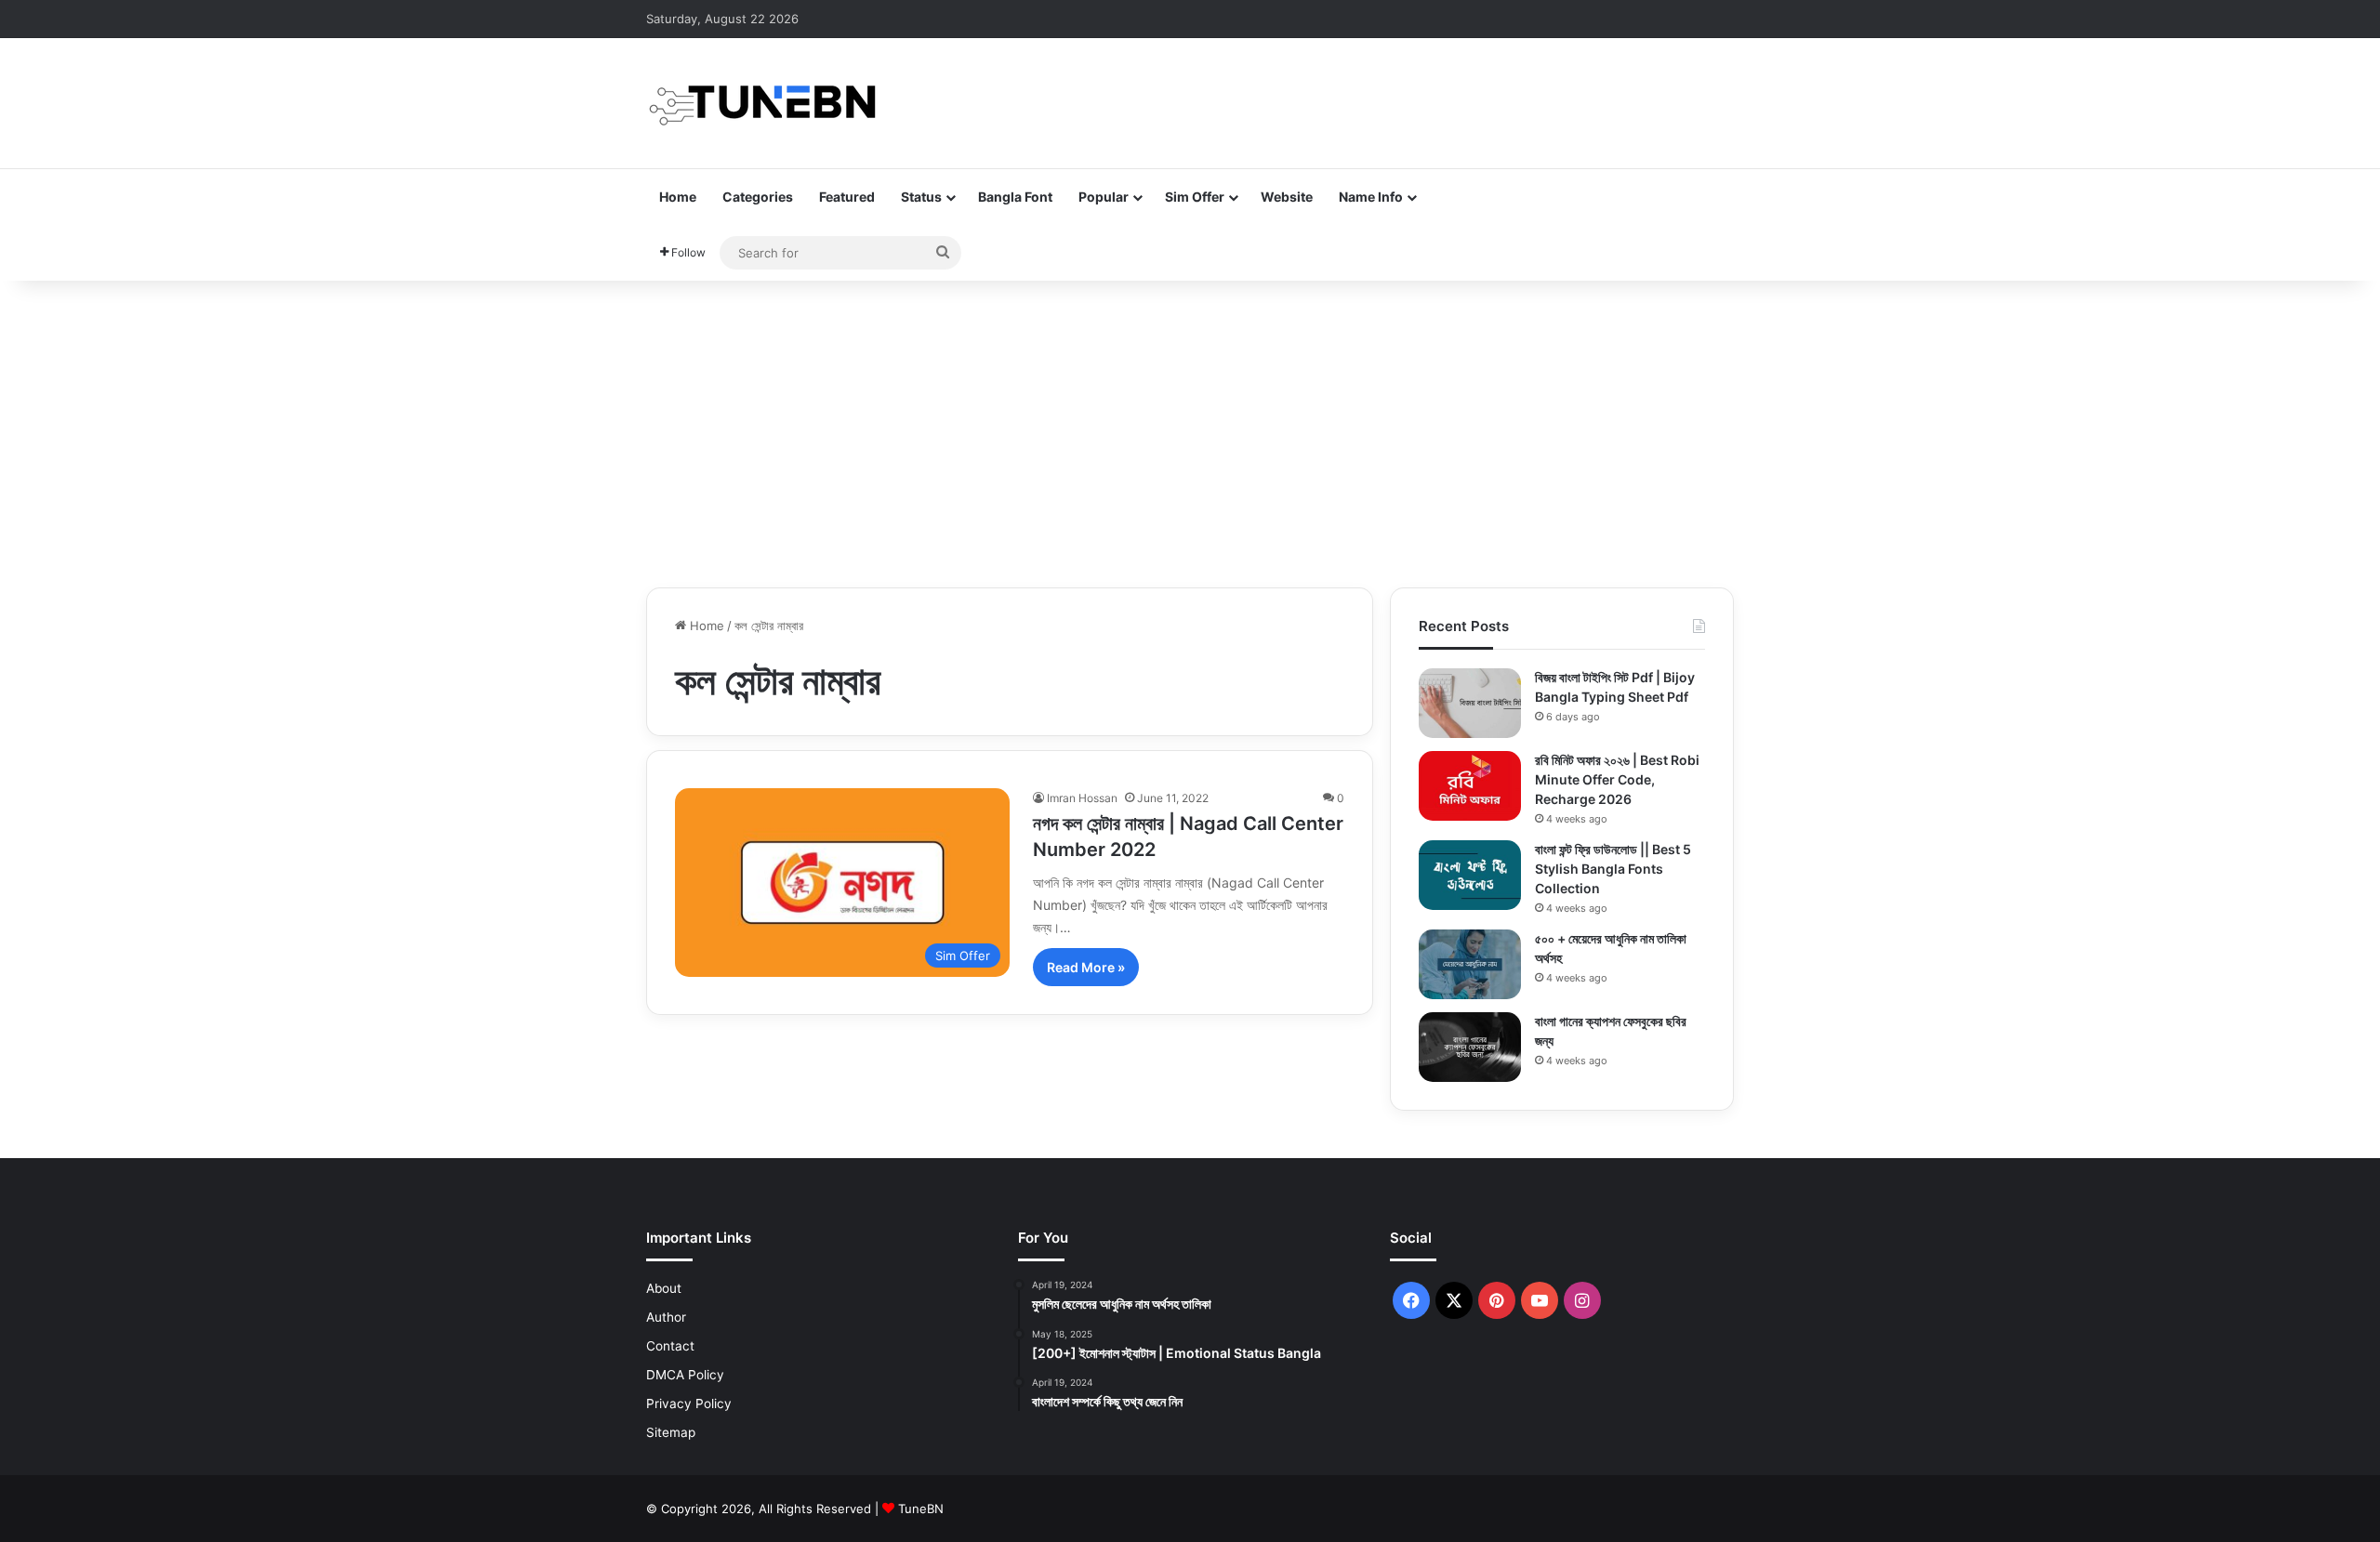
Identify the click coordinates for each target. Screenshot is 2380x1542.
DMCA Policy (685, 1375)
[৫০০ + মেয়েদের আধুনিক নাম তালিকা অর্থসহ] (1470, 964)
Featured (847, 197)
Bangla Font (1015, 197)
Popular (1104, 197)
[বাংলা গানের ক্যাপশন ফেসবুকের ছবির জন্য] (1470, 1047)
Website (1287, 197)
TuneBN (921, 1509)
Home (678, 197)
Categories (758, 197)
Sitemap (671, 1432)
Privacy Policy (689, 1404)
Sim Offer (1195, 197)
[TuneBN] (762, 103)
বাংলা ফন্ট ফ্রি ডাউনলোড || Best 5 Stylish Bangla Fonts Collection (1613, 869)
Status (921, 197)
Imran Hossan (1082, 798)
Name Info (1371, 197)
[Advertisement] (1190, 429)
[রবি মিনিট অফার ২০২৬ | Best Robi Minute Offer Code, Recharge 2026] (1470, 786)
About (664, 1288)
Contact (670, 1346)
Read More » (1086, 967)
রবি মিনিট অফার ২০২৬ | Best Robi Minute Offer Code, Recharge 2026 (1617, 779)
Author (666, 1317)
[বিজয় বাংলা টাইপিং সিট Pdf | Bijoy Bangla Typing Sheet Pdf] (1470, 703)
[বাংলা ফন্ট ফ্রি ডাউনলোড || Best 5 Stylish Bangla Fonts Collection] (1470, 875)
